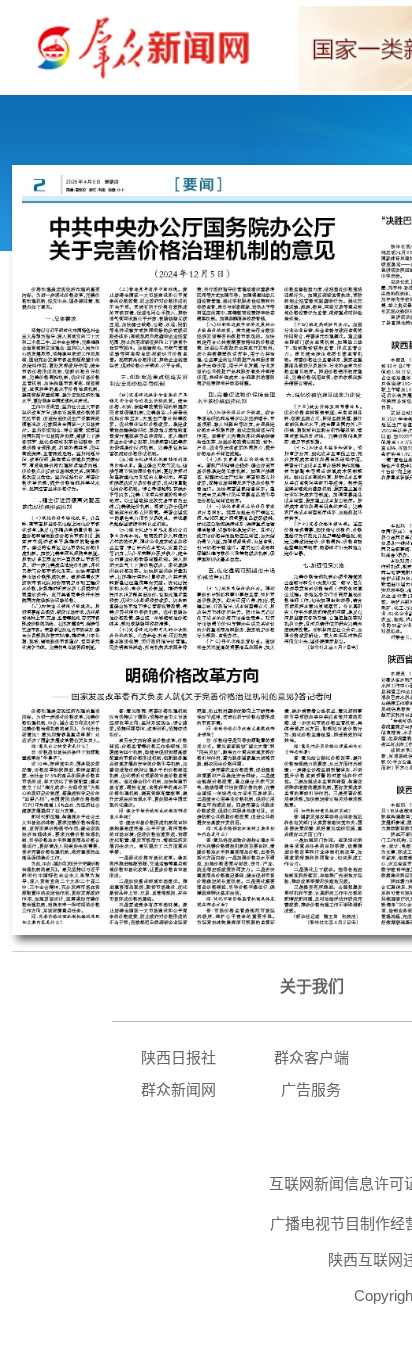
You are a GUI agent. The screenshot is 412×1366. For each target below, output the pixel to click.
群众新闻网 (178, 1089)
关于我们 (312, 986)
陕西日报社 (178, 1057)
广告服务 (311, 1089)
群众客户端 (311, 1057)
